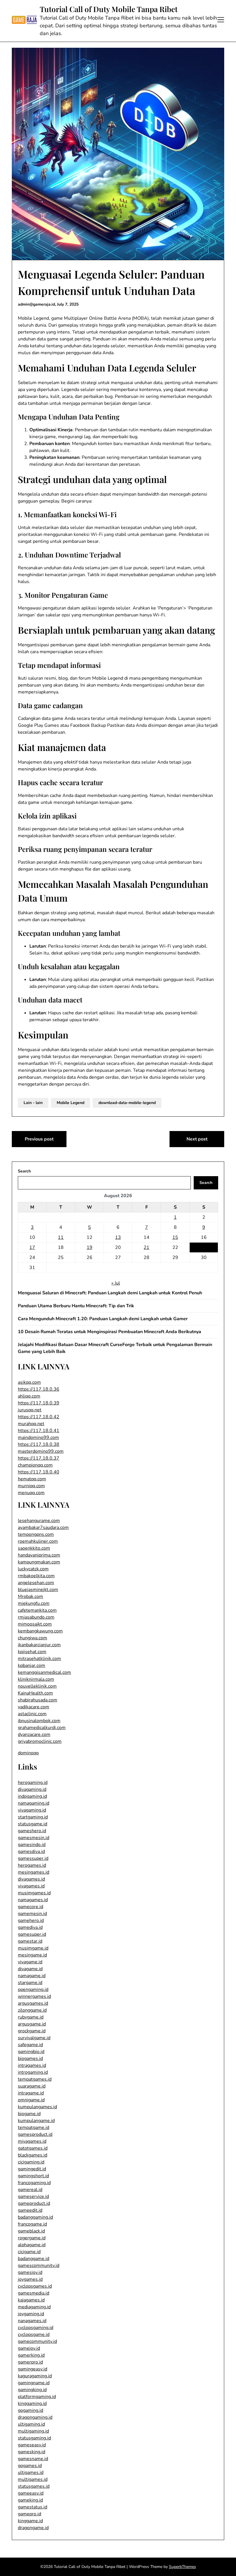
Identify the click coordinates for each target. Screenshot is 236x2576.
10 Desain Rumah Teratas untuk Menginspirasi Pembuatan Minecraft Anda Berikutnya (110, 1332)
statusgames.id (34, 2486)
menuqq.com (31, 1493)
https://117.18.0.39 (39, 1403)
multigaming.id (33, 2431)
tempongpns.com (36, 1534)
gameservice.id (33, 2196)
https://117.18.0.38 (39, 1444)
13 (118, 1237)
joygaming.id (31, 2314)
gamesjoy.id (30, 2272)
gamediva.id (30, 1927)
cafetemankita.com (37, 1610)
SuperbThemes (182, 2567)
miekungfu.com (34, 1603)
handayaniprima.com (39, 1555)
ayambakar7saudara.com (43, 1527)
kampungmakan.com (39, 1562)
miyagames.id (32, 2141)
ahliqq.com (29, 1396)
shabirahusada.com (38, 1700)
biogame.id (29, 2114)
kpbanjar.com (32, 1665)
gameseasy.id (32, 2445)
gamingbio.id (31, 2052)
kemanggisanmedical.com (44, 1672)
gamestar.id (30, 1941)
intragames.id (32, 2065)
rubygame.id (31, 2017)
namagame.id (32, 1976)
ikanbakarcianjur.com (39, 1645)
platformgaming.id (37, 2397)
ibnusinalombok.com (39, 1721)
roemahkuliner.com (38, 1541)
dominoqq (28, 1753)
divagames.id (31, 1879)
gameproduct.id (34, 2203)
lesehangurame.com (39, 1521)
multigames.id (33, 2479)
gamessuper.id (33, 1858)
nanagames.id (32, 2321)
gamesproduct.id (35, 2134)
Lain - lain (33, 1103)
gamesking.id (32, 2452)
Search (24, 1171)
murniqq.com (31, 1486)
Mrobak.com (31, 1596)
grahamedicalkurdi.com (42, 1728)
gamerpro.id (30, 2362)
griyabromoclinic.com (40, 1741)
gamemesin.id (32, 1914)
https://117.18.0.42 (39, 1417)
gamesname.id (33, 2459)
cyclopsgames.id (35, 2286)
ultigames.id (31, 2472)
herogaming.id (33, 1782)
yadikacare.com (34, 1707)
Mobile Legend (71, 1103)
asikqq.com (29, 1382)
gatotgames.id (33, 2148)
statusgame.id (33, 1824)
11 (61, 1237)
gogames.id (30, 2466)
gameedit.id (30, 2210)
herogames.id (32, 1865)
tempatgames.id (35, 2079)
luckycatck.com (33, 1569)
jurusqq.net (30, 1410)
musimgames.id (34, 1893)
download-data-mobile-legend (127, 1103)
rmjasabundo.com (36, 1617)
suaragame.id (32, 2086)
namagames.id (33, 1900)
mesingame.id (32, 1955)
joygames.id (30, 2279)
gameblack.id (31, 2231)
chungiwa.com (33, 1638)
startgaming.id (33, 1817)
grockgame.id (32, 2031)
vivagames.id (31, 1886)
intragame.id (31, 2093)
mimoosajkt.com (35, 1624)
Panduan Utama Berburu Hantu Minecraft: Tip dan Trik (76, 1306)
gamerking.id (31, 2355)
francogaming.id (34, 2183)
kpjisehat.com (32, 1652)
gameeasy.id (31, 2493)
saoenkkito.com (34, 1548)
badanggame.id (34, 2259)
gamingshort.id (33, 2176)
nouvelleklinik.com (37, 1686)
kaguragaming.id (35, 2376)
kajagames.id (31, 2300)
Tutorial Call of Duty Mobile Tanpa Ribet (109, 9)
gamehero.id (31, 1920)
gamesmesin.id (34, 1838)
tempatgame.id (34, 2127)
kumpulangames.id (37, 2107)
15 (175, 1237)
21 (146, 1247)
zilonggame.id (32, 2010)
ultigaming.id (31, 2424)
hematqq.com (32, 1479)
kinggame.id (30, 2521)
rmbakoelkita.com (36, 1576)
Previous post (39, 1139)
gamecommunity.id (37, 2341)
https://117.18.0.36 (39, 1389)
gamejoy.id (29, 2348)
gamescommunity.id (39, 2265)
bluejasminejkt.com (38, 1590)
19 (90, 1247)
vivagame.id (30, 1962)
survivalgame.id (34, 2038)
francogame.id (32, 2224)
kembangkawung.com (40, 1631)
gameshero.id (32, 1831)
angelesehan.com (36, 1583)
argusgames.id (33, 2003)
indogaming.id (32, 1796)
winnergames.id (34, 1996)
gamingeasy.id (33, 2369)
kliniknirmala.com (36, 1679)
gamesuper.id (32, 1934)
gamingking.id (32, 2390)
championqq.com (35, 1465)
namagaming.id (34, 1803)
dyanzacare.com (34, 1734)
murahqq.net (31, 1424)
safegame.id (30, 2045)
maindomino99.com (38, 1437)
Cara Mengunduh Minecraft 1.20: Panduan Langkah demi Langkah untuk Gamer (103, 1319)
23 (204, 1247)
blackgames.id (33, 2155)
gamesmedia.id (34, 2293)
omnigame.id (31, 2100)
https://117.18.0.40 (39, 1472)
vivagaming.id (32, 1810)
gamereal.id (30, 2190)
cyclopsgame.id (34, 2334)
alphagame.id (32, 2245)
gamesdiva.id (31, 1851)
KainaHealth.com (35, 1693)
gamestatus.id (33, 2507)
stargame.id (30, 1983)
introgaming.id (33, 2072)
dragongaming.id (35, 2417)
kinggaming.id (32, 2403)
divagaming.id (32, 1789)
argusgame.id (32, 2024)
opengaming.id (33, 1989)
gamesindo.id (32, 1845)
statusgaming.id (34, 2438)
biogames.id (30, 2058)
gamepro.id (29, 2514)
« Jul (116, 1283)
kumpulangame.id (36, 2121)
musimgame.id (33, 1948)
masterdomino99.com (41, 1451)
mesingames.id (34, 1872)
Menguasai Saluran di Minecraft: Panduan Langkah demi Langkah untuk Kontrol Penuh (110, 1293)
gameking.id (30, 2500)
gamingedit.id (32, 2169)
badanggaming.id (35, 2217)
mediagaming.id (34, 2307)
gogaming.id (31, 2410)
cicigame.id (29, 2252)
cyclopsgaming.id (36, 2328)
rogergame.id (32, 2238)
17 (32, 1247)
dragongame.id (33, 2528)
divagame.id (30, 1969)
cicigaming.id (31, 2162)
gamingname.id (34, 2383)
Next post (197, 1139)
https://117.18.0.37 (39, 1458)
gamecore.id (31, 1907)
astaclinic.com (32, 1714)
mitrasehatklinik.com (39, 1659)
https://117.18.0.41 (39, 1431)
